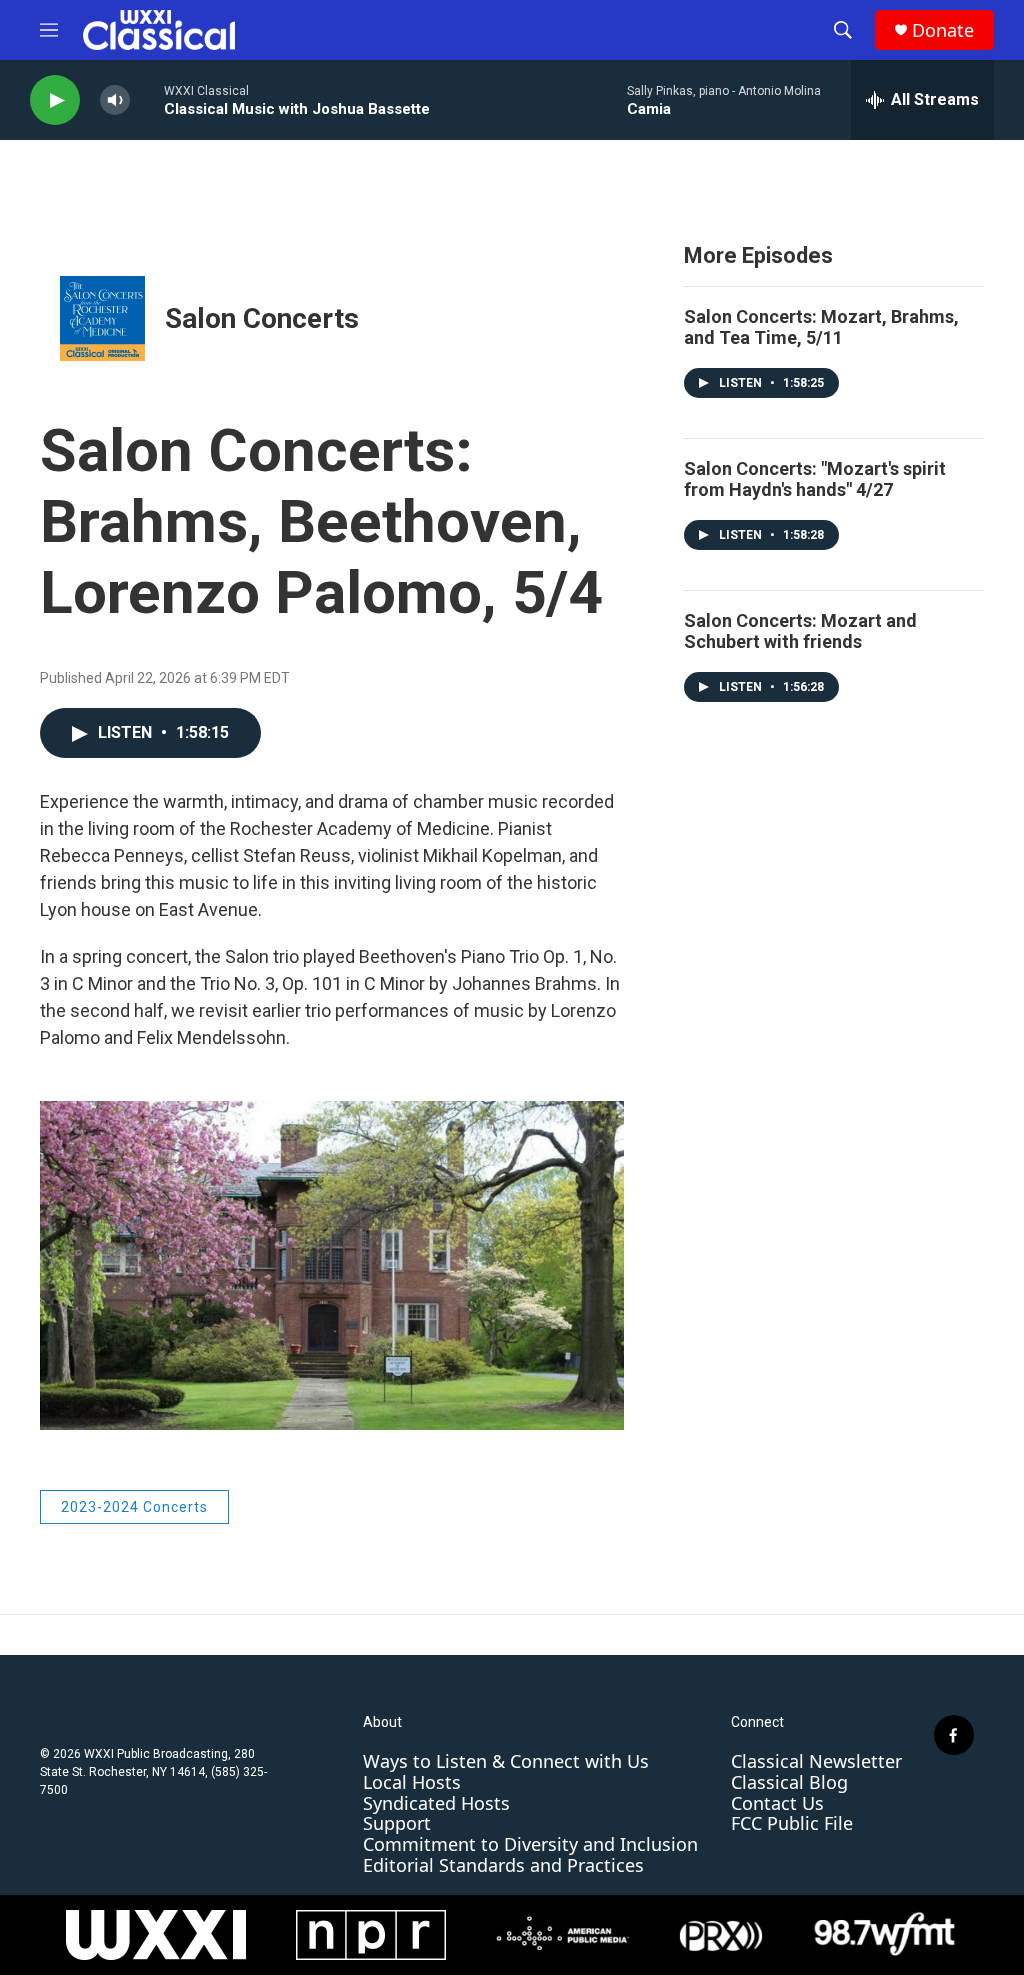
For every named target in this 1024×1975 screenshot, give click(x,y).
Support (397, 1823)
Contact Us (777, 1803)
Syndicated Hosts (436, 1803)
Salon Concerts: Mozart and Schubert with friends (800, 631)
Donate (943, 30)
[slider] (147, 99)
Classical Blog (789, 1782)
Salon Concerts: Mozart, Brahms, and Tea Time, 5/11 (821, 327)
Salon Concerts (262, 318)
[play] (55, 100)
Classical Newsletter (816, 1761)
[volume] (115, 100)
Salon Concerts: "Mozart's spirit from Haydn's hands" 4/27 (815, 479)
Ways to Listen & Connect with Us (506, 1761)
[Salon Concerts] (102, 318)
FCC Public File (792, 1823)
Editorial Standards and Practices (503, 1865)
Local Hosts (412, 1782)
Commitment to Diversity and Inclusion (530, 1844)
